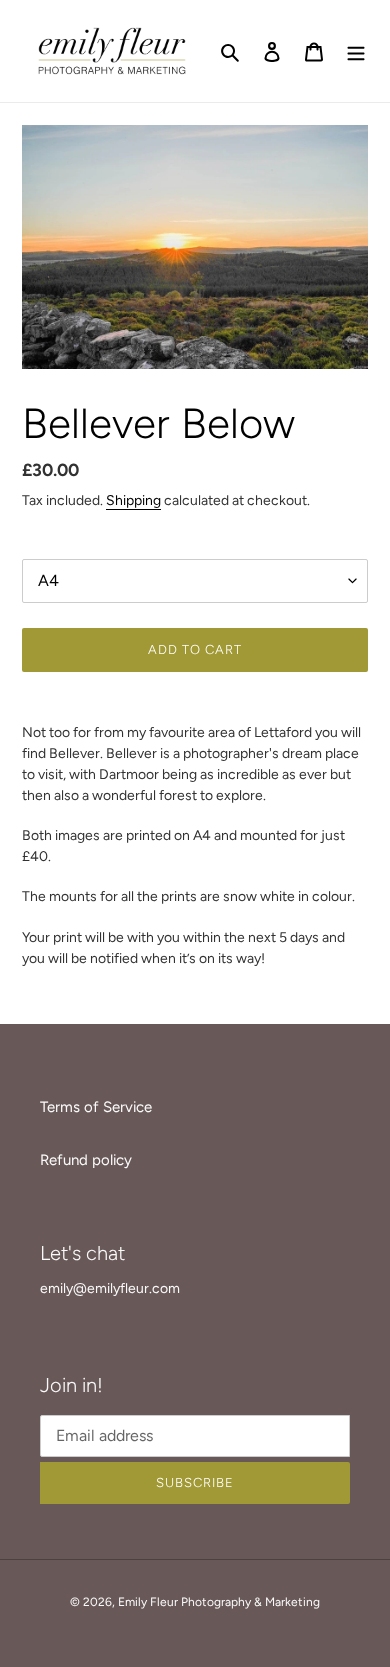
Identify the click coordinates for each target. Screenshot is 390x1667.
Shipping (133, 500)
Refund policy (86, 1160)
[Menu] (356, 51)
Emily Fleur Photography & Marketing (219, 1602)
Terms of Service (96, 1107)
